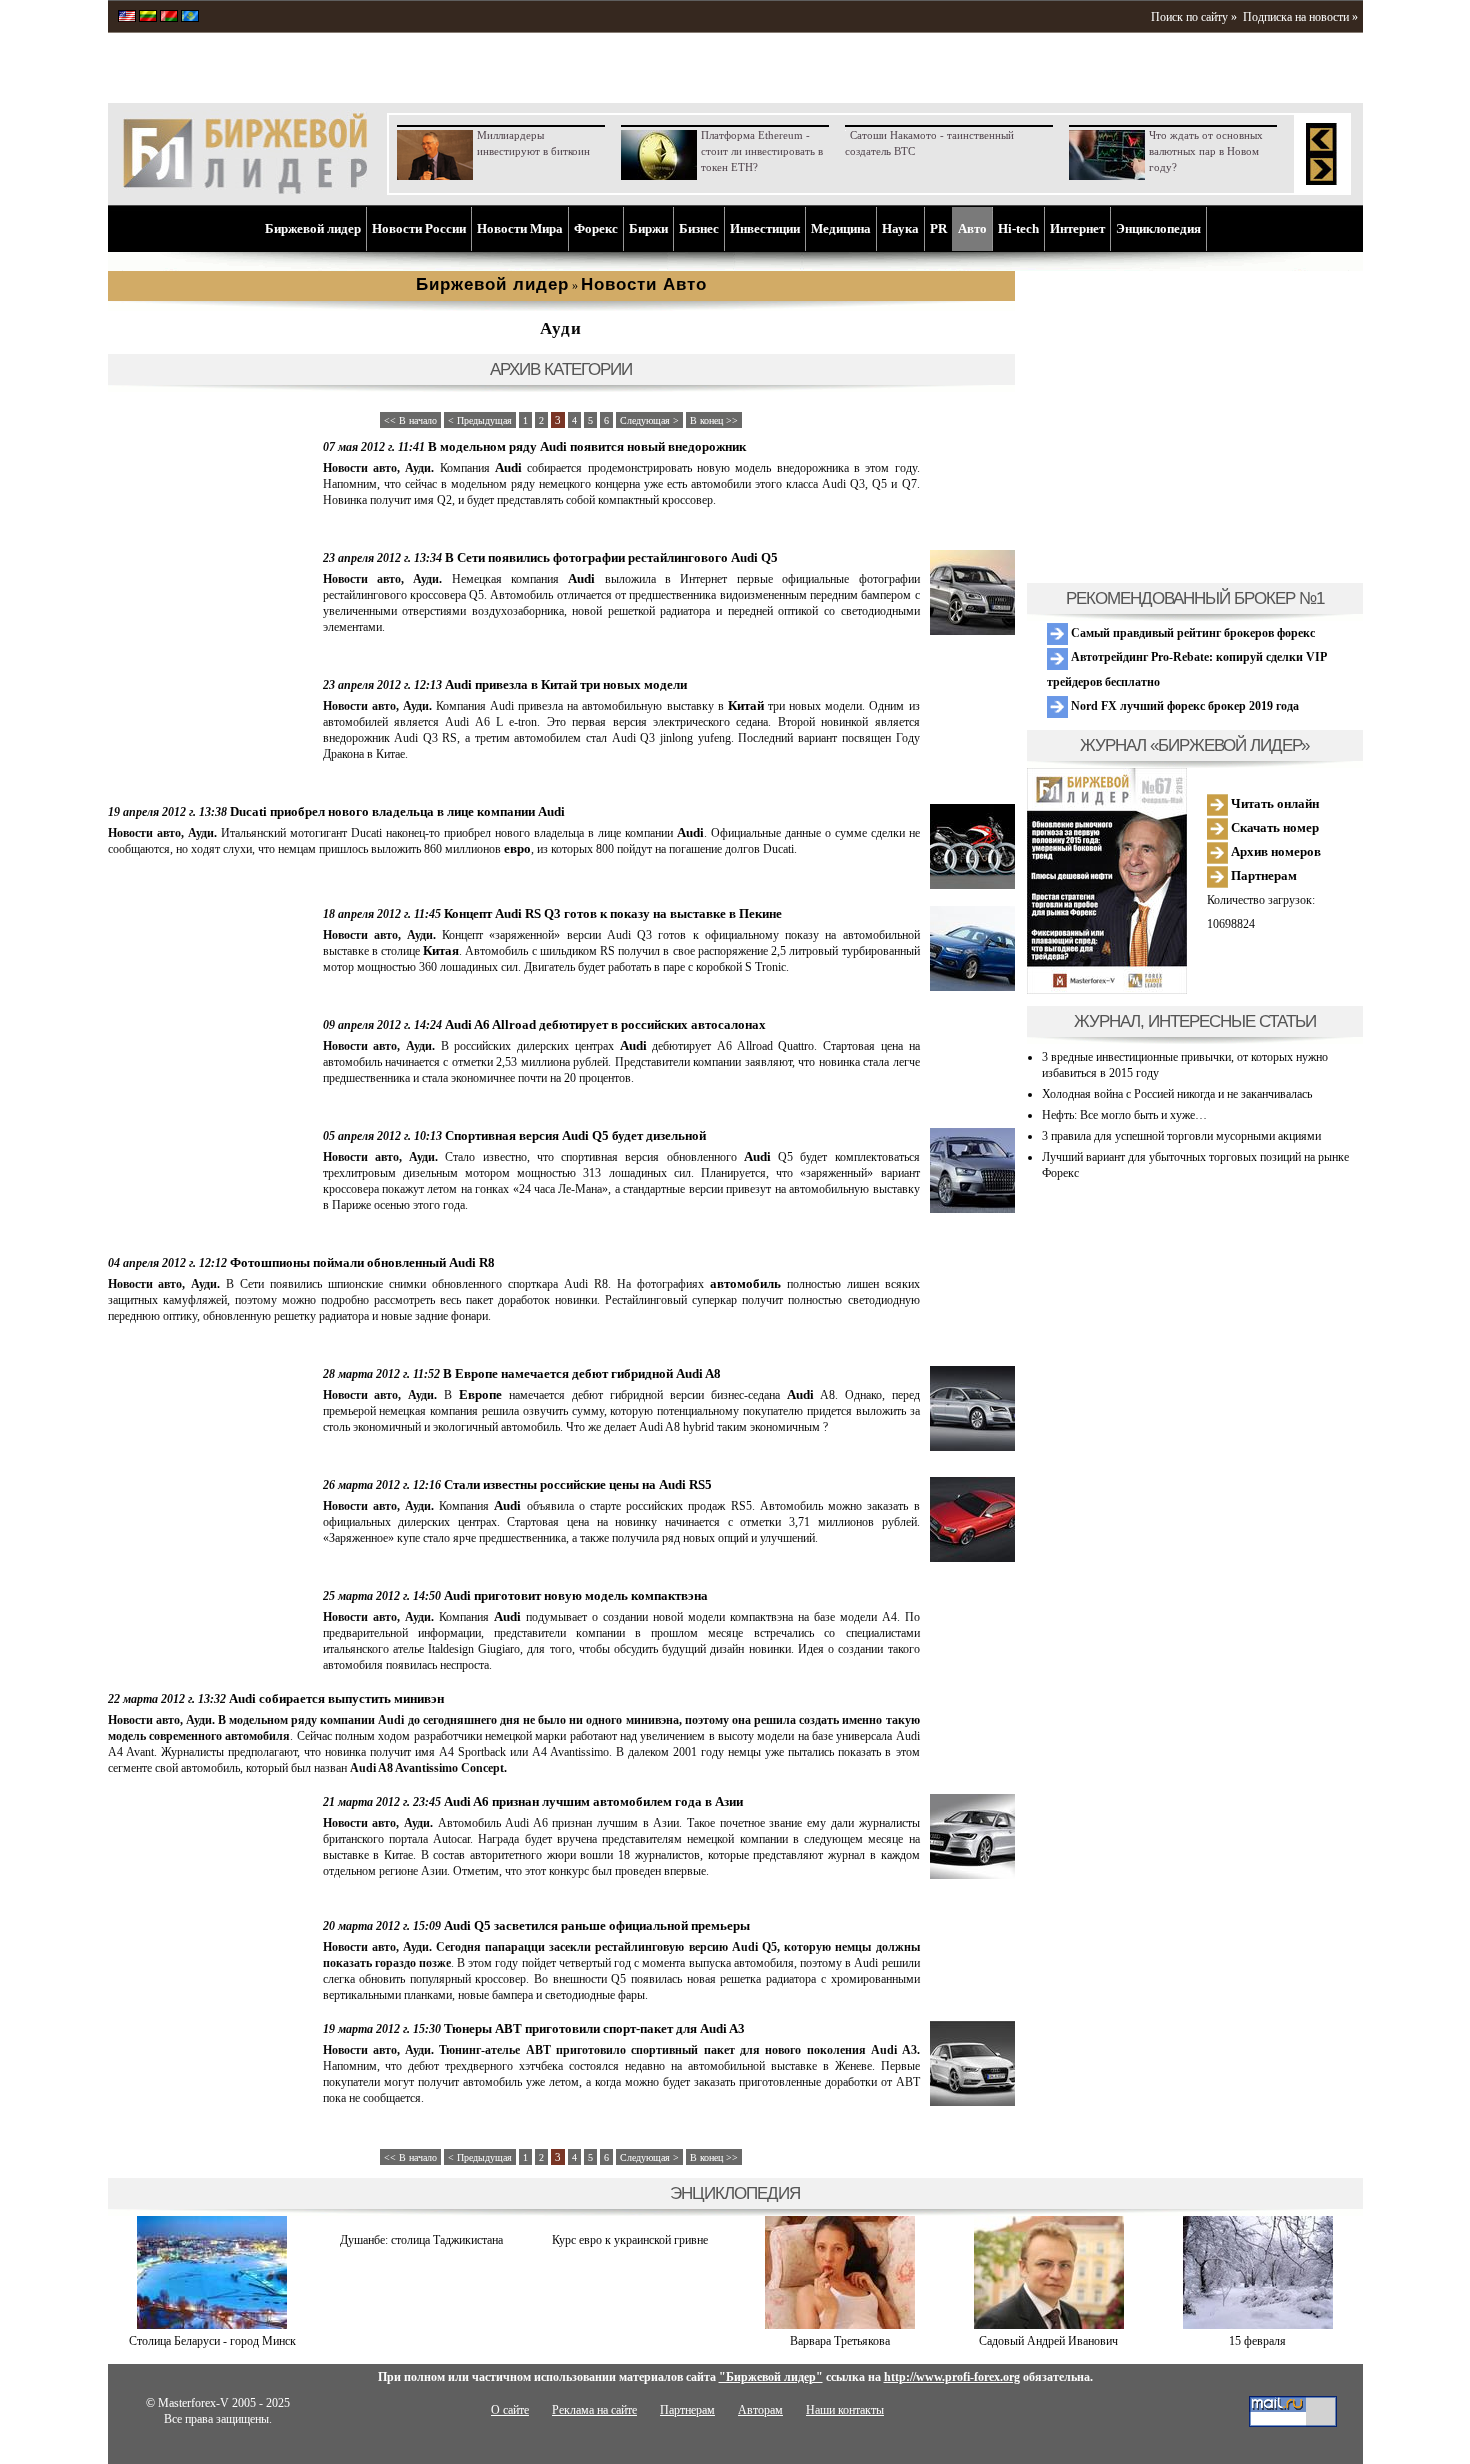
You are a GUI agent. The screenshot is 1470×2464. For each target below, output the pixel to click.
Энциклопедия (1158, 228)
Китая (441, 950)
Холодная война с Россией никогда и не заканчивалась (1177, 1094)
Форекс (596, 228)
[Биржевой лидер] (245, 190)
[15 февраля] (1258, 2325)
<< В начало (410, 420)
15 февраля (1257, 2341)
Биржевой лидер (313, 228)
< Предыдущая (480, 420)
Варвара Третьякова (840, 2341)
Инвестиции (765, 228)
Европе (480, 1394)
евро (517, 848)
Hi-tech (1018, 228)
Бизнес (699, 228)
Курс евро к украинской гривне (630, 2240)
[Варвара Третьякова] (840, 2325)
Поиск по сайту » (1194, 17)
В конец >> (714, 420)
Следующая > (649, 420)
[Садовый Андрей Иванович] (1049, 2325)
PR (938, 228)
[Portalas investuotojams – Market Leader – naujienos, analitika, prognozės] (148, 18)
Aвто (972, 228)
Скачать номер (1273, 827)
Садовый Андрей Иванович (1048, 2341)
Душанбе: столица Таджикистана (421, 2240)
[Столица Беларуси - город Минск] (212, 2325)
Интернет (1077, 228)
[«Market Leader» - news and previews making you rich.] (127, 18)
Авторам (760, 2410)
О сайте (510, 2410)
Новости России (419, 228)
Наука (900, 228)
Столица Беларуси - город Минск (212, 2341)
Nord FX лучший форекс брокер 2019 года (1183, 706)
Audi (508, 467)
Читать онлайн (1273, 803)
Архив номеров (1274, 851)
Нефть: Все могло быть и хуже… (1124, 1115)
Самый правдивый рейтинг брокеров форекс (1191, 633)
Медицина (841, 228)
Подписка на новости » (1300, 17)
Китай (746, 705)
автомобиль (745, 1283)
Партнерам (1262, 875)
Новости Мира (520, 228)
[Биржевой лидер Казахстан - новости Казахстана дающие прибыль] (190, 18)
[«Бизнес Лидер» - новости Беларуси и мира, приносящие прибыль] (169, 18)
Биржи (648, 228)
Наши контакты (845, 2410)
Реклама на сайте (594, 2410)
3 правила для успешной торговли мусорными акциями (1181, 1136)
